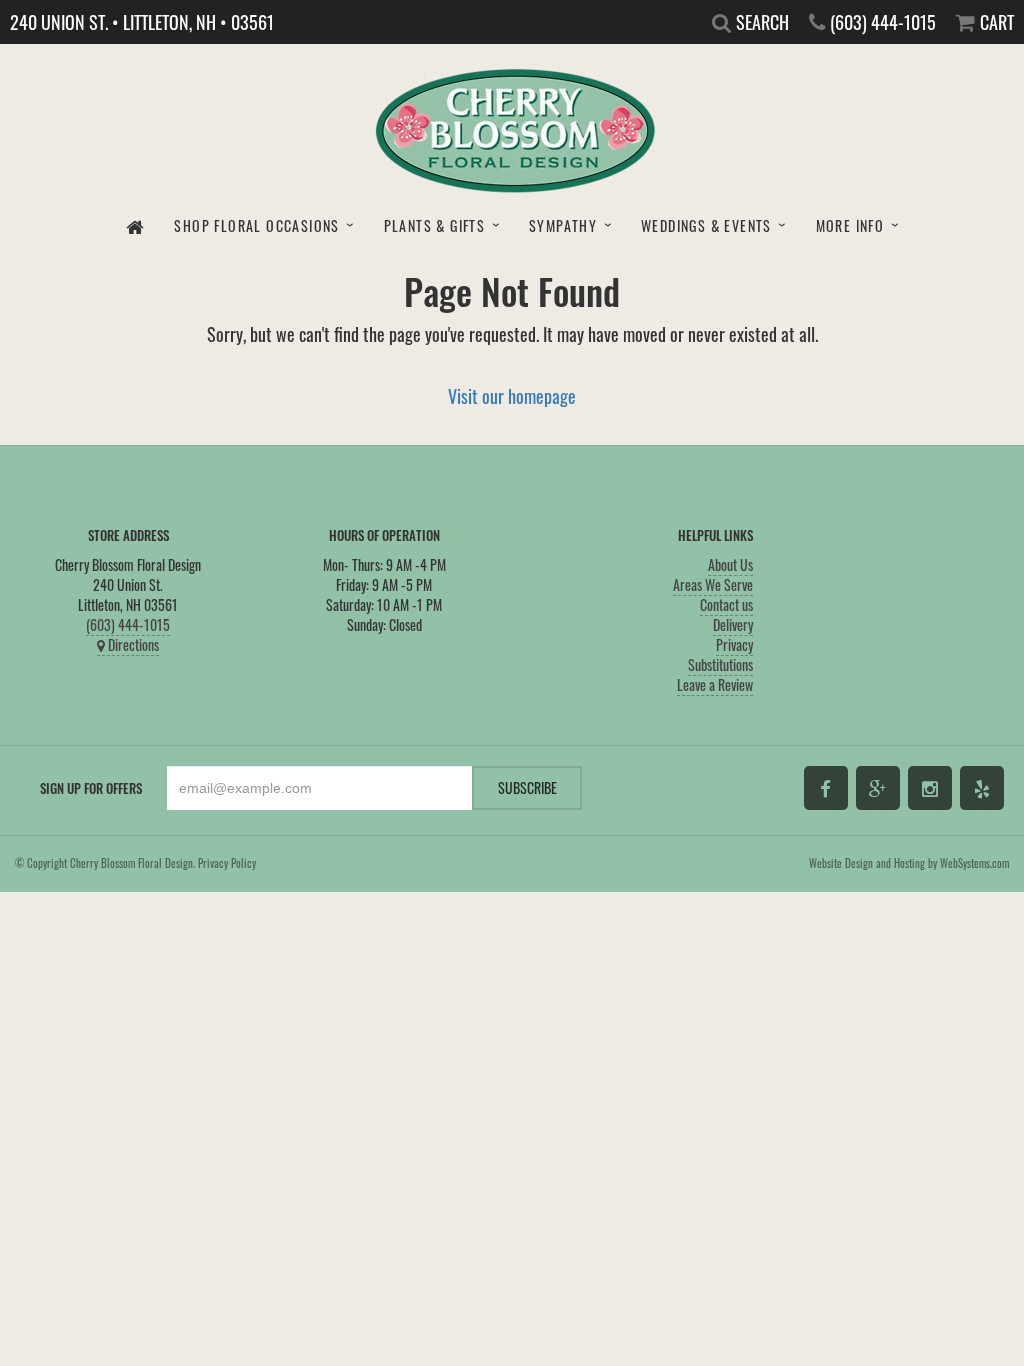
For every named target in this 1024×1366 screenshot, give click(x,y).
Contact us (726, 604)
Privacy (734, 644)
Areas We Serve (713, 584)
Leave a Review (715, 684)
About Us (730, 564)
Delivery (733, 624)
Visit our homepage (512, 395)
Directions (132, 644)
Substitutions (720, 664)
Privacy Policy (227, 863)
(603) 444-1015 (128, 624)
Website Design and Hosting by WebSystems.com (909, 863)
